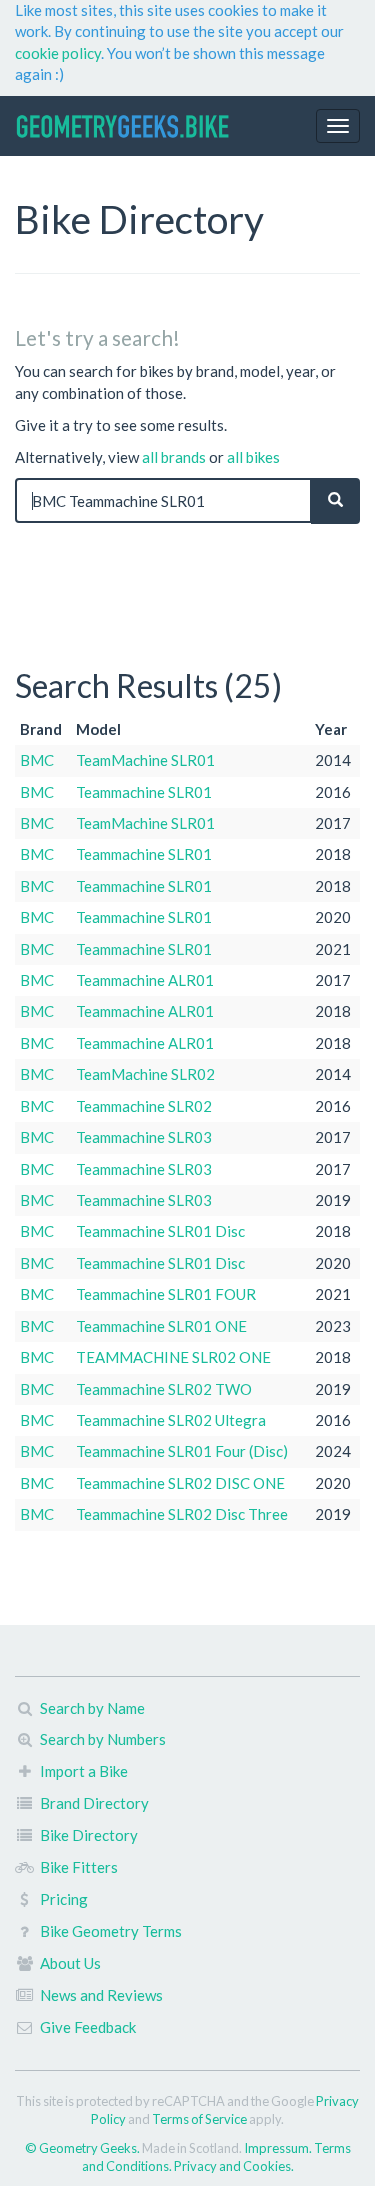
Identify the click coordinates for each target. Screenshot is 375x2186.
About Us (70, 1963)
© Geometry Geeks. (83, 2148)
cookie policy (58, 53)
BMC (37, 760)
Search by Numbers (103, 1739)
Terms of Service (199, 2119)
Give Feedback (88, 2027)
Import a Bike (84, 1771)
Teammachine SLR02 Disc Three (182, 1514)
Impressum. (279, 2148)
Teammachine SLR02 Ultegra (171, 1420)
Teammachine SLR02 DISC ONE (180, 1483)
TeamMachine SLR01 (145, 760)
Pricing (64, 1899)
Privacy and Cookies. (234, 2166)
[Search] (335, 500)
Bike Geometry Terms (111, 1931)
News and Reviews (101, 1995)
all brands (174, 457)
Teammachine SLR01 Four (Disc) (182, 1451)
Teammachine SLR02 (144, 1106)
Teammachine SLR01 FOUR (166, 1294)
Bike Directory (89, 1835)
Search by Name (92, 1708)
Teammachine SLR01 (144, 792)
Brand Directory (94, 1803)
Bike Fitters (79, 1867)
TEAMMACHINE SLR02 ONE (173, 1357)
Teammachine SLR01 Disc (160, 1231)
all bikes (253, 457)
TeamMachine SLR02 (145, 1074)
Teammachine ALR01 (145, 980)
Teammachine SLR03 (144, 1137)
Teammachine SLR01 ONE (161, 1326)
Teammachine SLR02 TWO (164, 1389)
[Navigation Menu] (338, 126)
